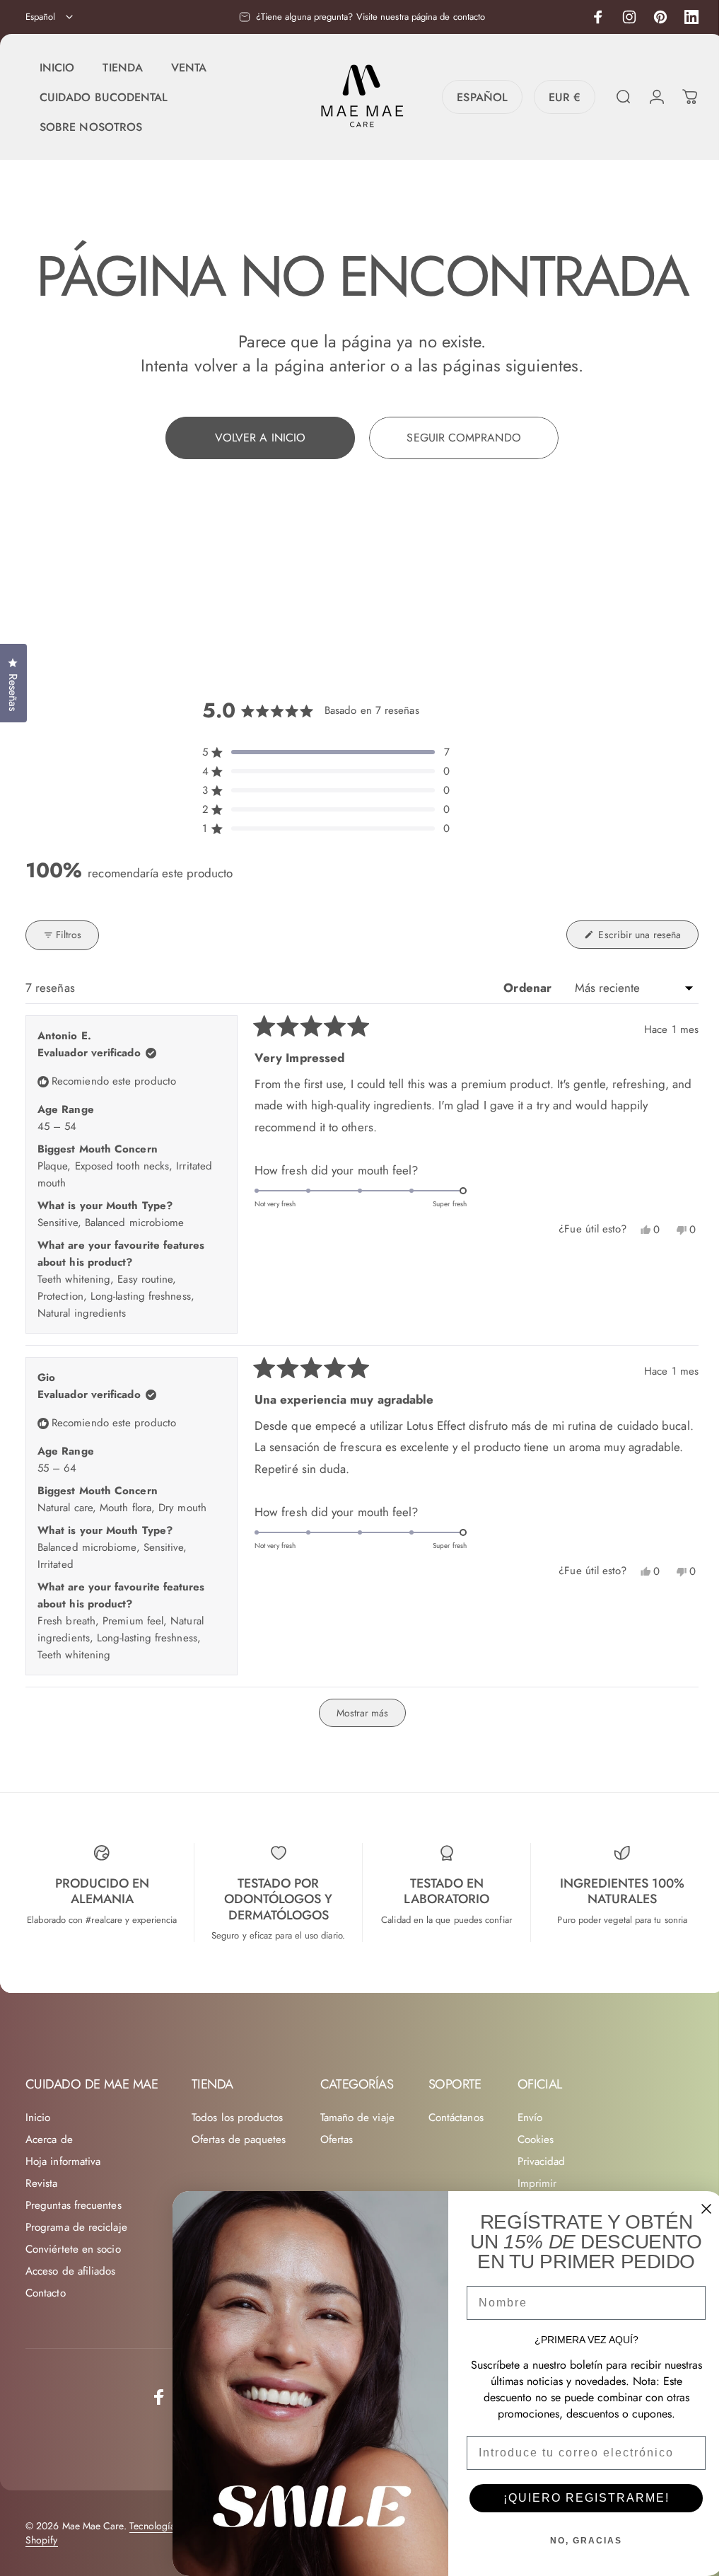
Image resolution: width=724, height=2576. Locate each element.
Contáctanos (456, 2180)
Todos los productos (238, 2180)
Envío (530, 2180)
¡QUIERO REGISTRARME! (582, 2498)
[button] (325, 815)
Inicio (38, 2180)
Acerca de (49, 2202)
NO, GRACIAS (581, 2541)
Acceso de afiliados (71, 2334)
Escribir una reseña (642, 1000)
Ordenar (524, 1050)
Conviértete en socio (73, 2312)
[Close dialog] (701, 2209)
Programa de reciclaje (76, 2290)
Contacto (46, 2356)
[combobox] (50, 17)
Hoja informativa (63, 2224)
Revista (42, 2246)
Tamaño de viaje (357, 2180)
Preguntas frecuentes (74, 2268)
